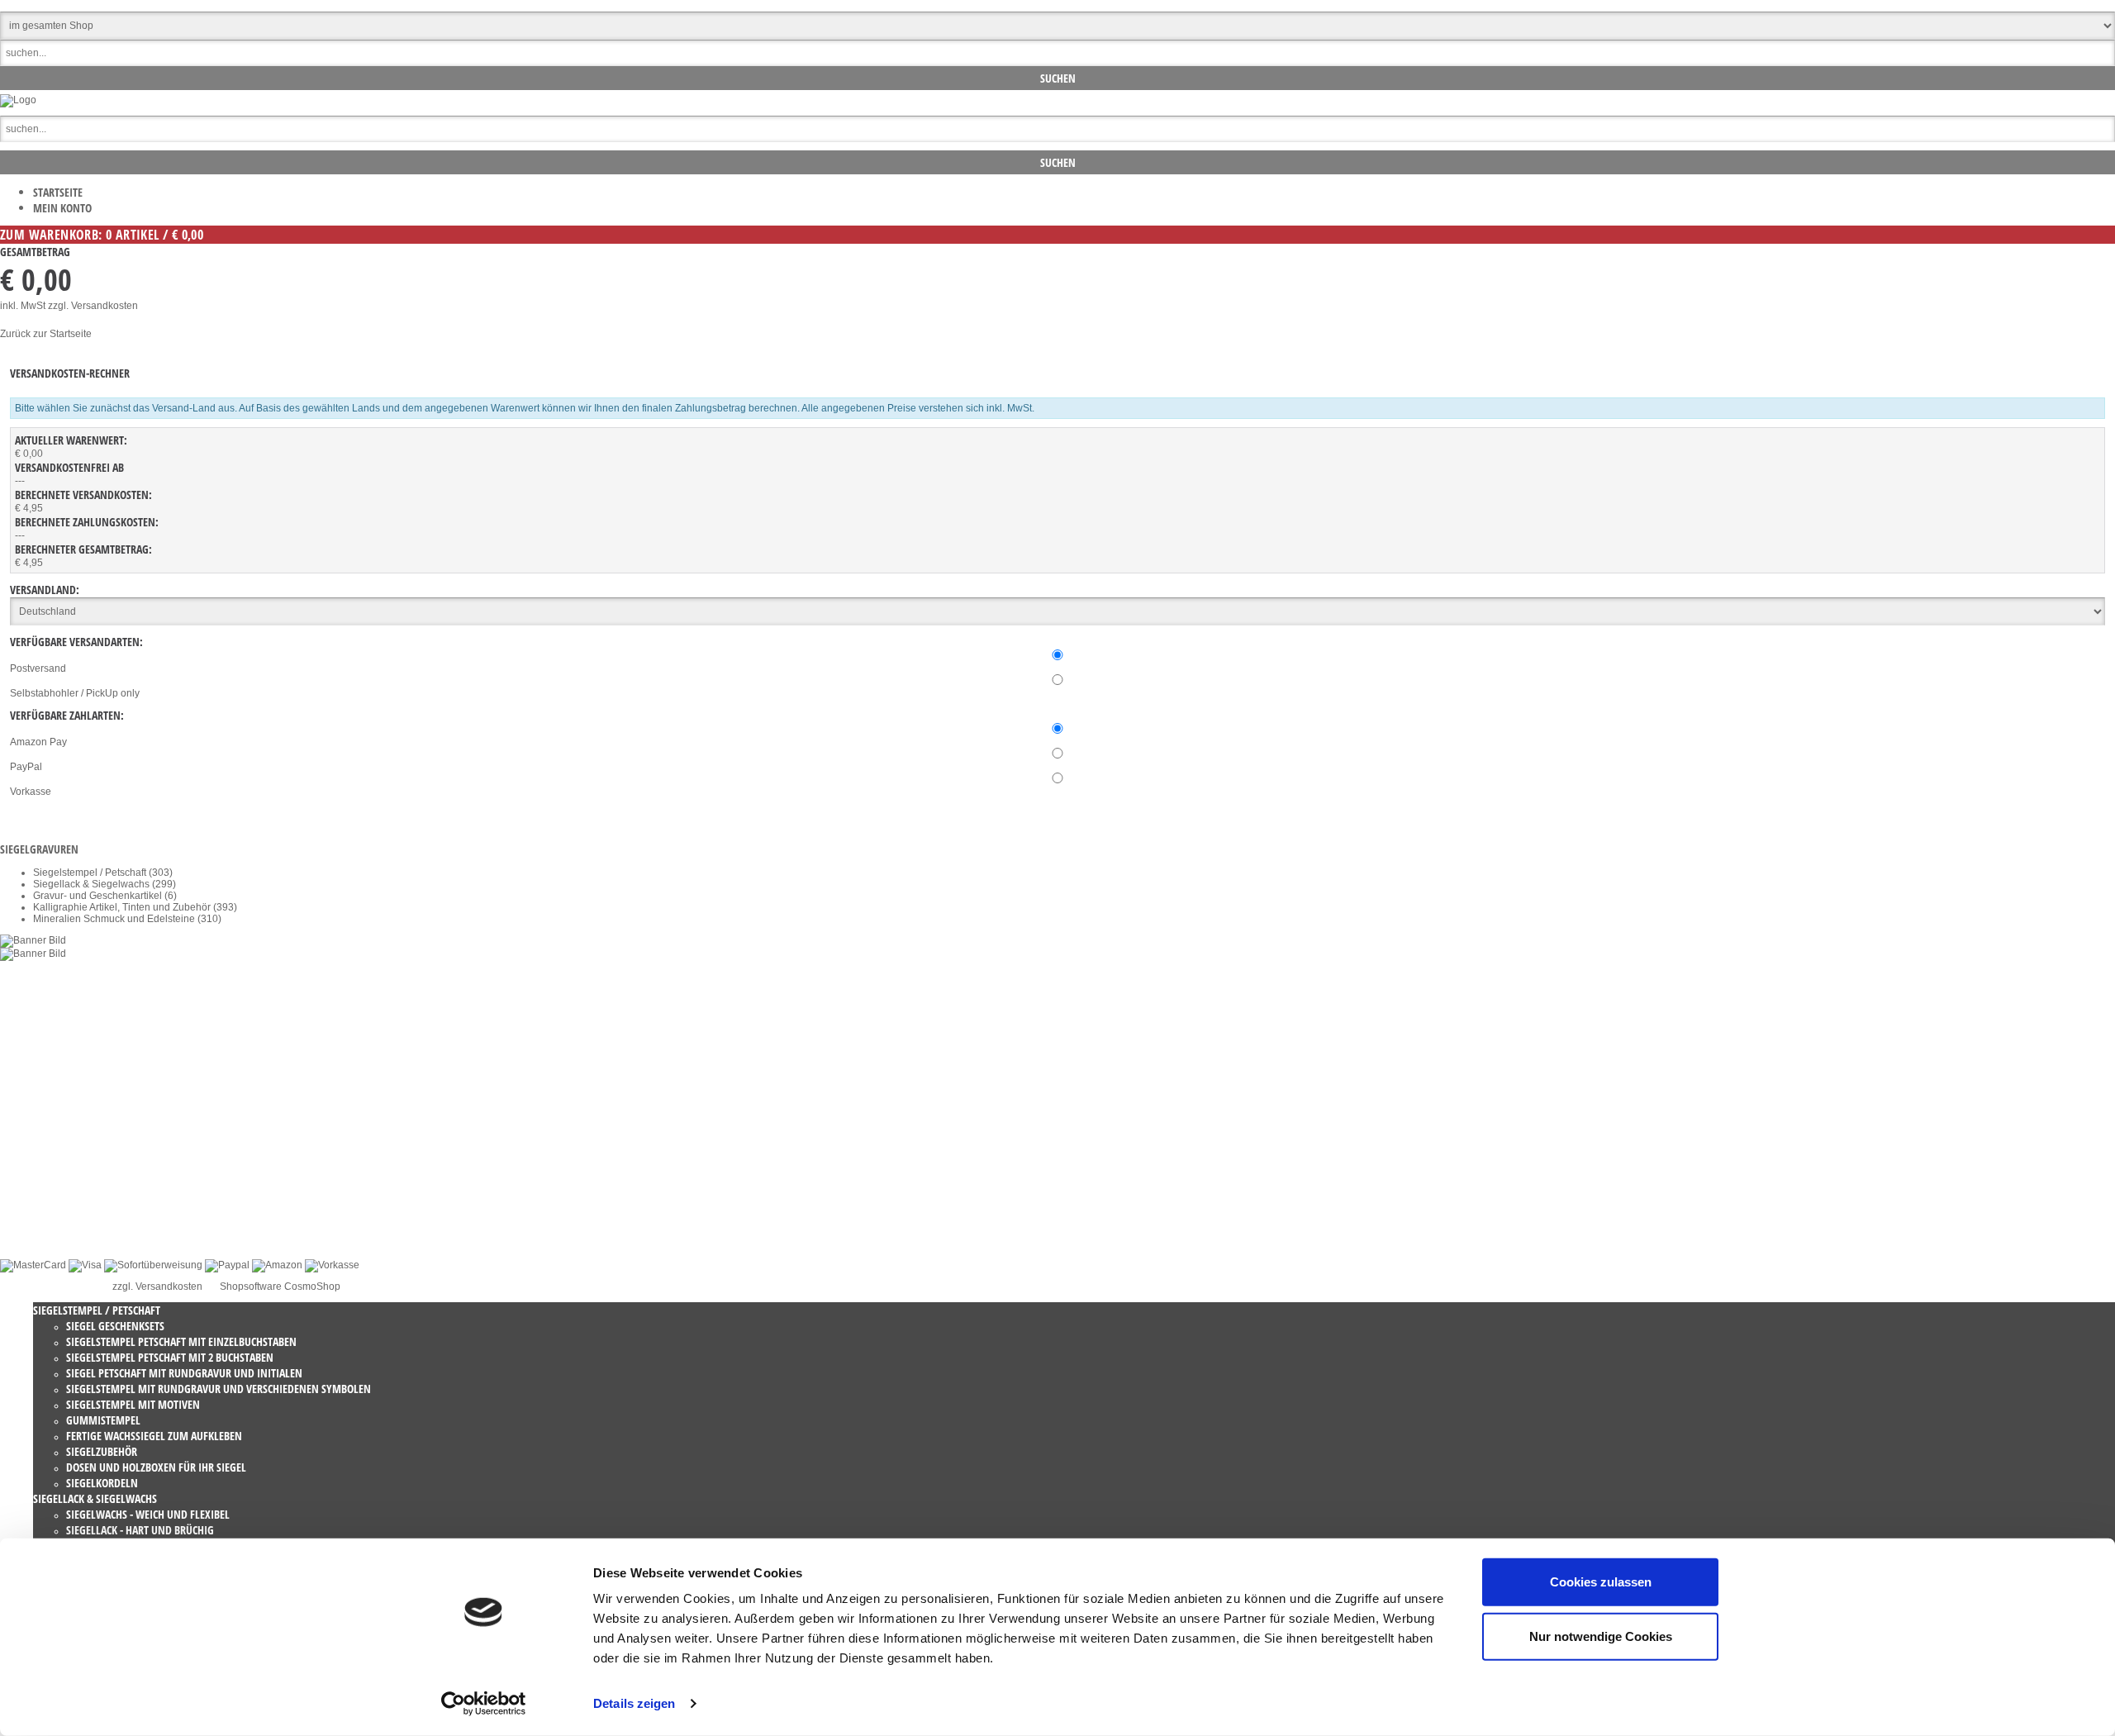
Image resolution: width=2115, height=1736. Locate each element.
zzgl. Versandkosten (93, 306)
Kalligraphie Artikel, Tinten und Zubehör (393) (135, 907)
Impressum (58, 1193)
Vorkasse (31, 792)
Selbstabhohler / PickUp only (75, 693)
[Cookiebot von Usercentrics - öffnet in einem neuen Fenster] (484, 1704)
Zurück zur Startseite (46, 334)
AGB (43, 1158)
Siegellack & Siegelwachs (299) (105, 884)
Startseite (58, 192)
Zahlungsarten (66, 1216)
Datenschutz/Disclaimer (86, 1170)
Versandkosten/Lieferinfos (91, 1182)
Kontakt (50, 1135)
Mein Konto (62, 208)
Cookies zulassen (1601, 1582)
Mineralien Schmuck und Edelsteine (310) (127, 919)
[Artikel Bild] (33, 940)
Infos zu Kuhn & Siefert (84, 1228)
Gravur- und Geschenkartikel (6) (105, 896)
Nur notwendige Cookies (1601, 1636)
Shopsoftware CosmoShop (280, 1287)
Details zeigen (634, 1703)
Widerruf (52, 1147)
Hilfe (43, 1205)
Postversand (38, 668)
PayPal (26, 767)
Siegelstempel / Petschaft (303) (103, 873)
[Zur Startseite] (18, 100)
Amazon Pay (38, 742)
